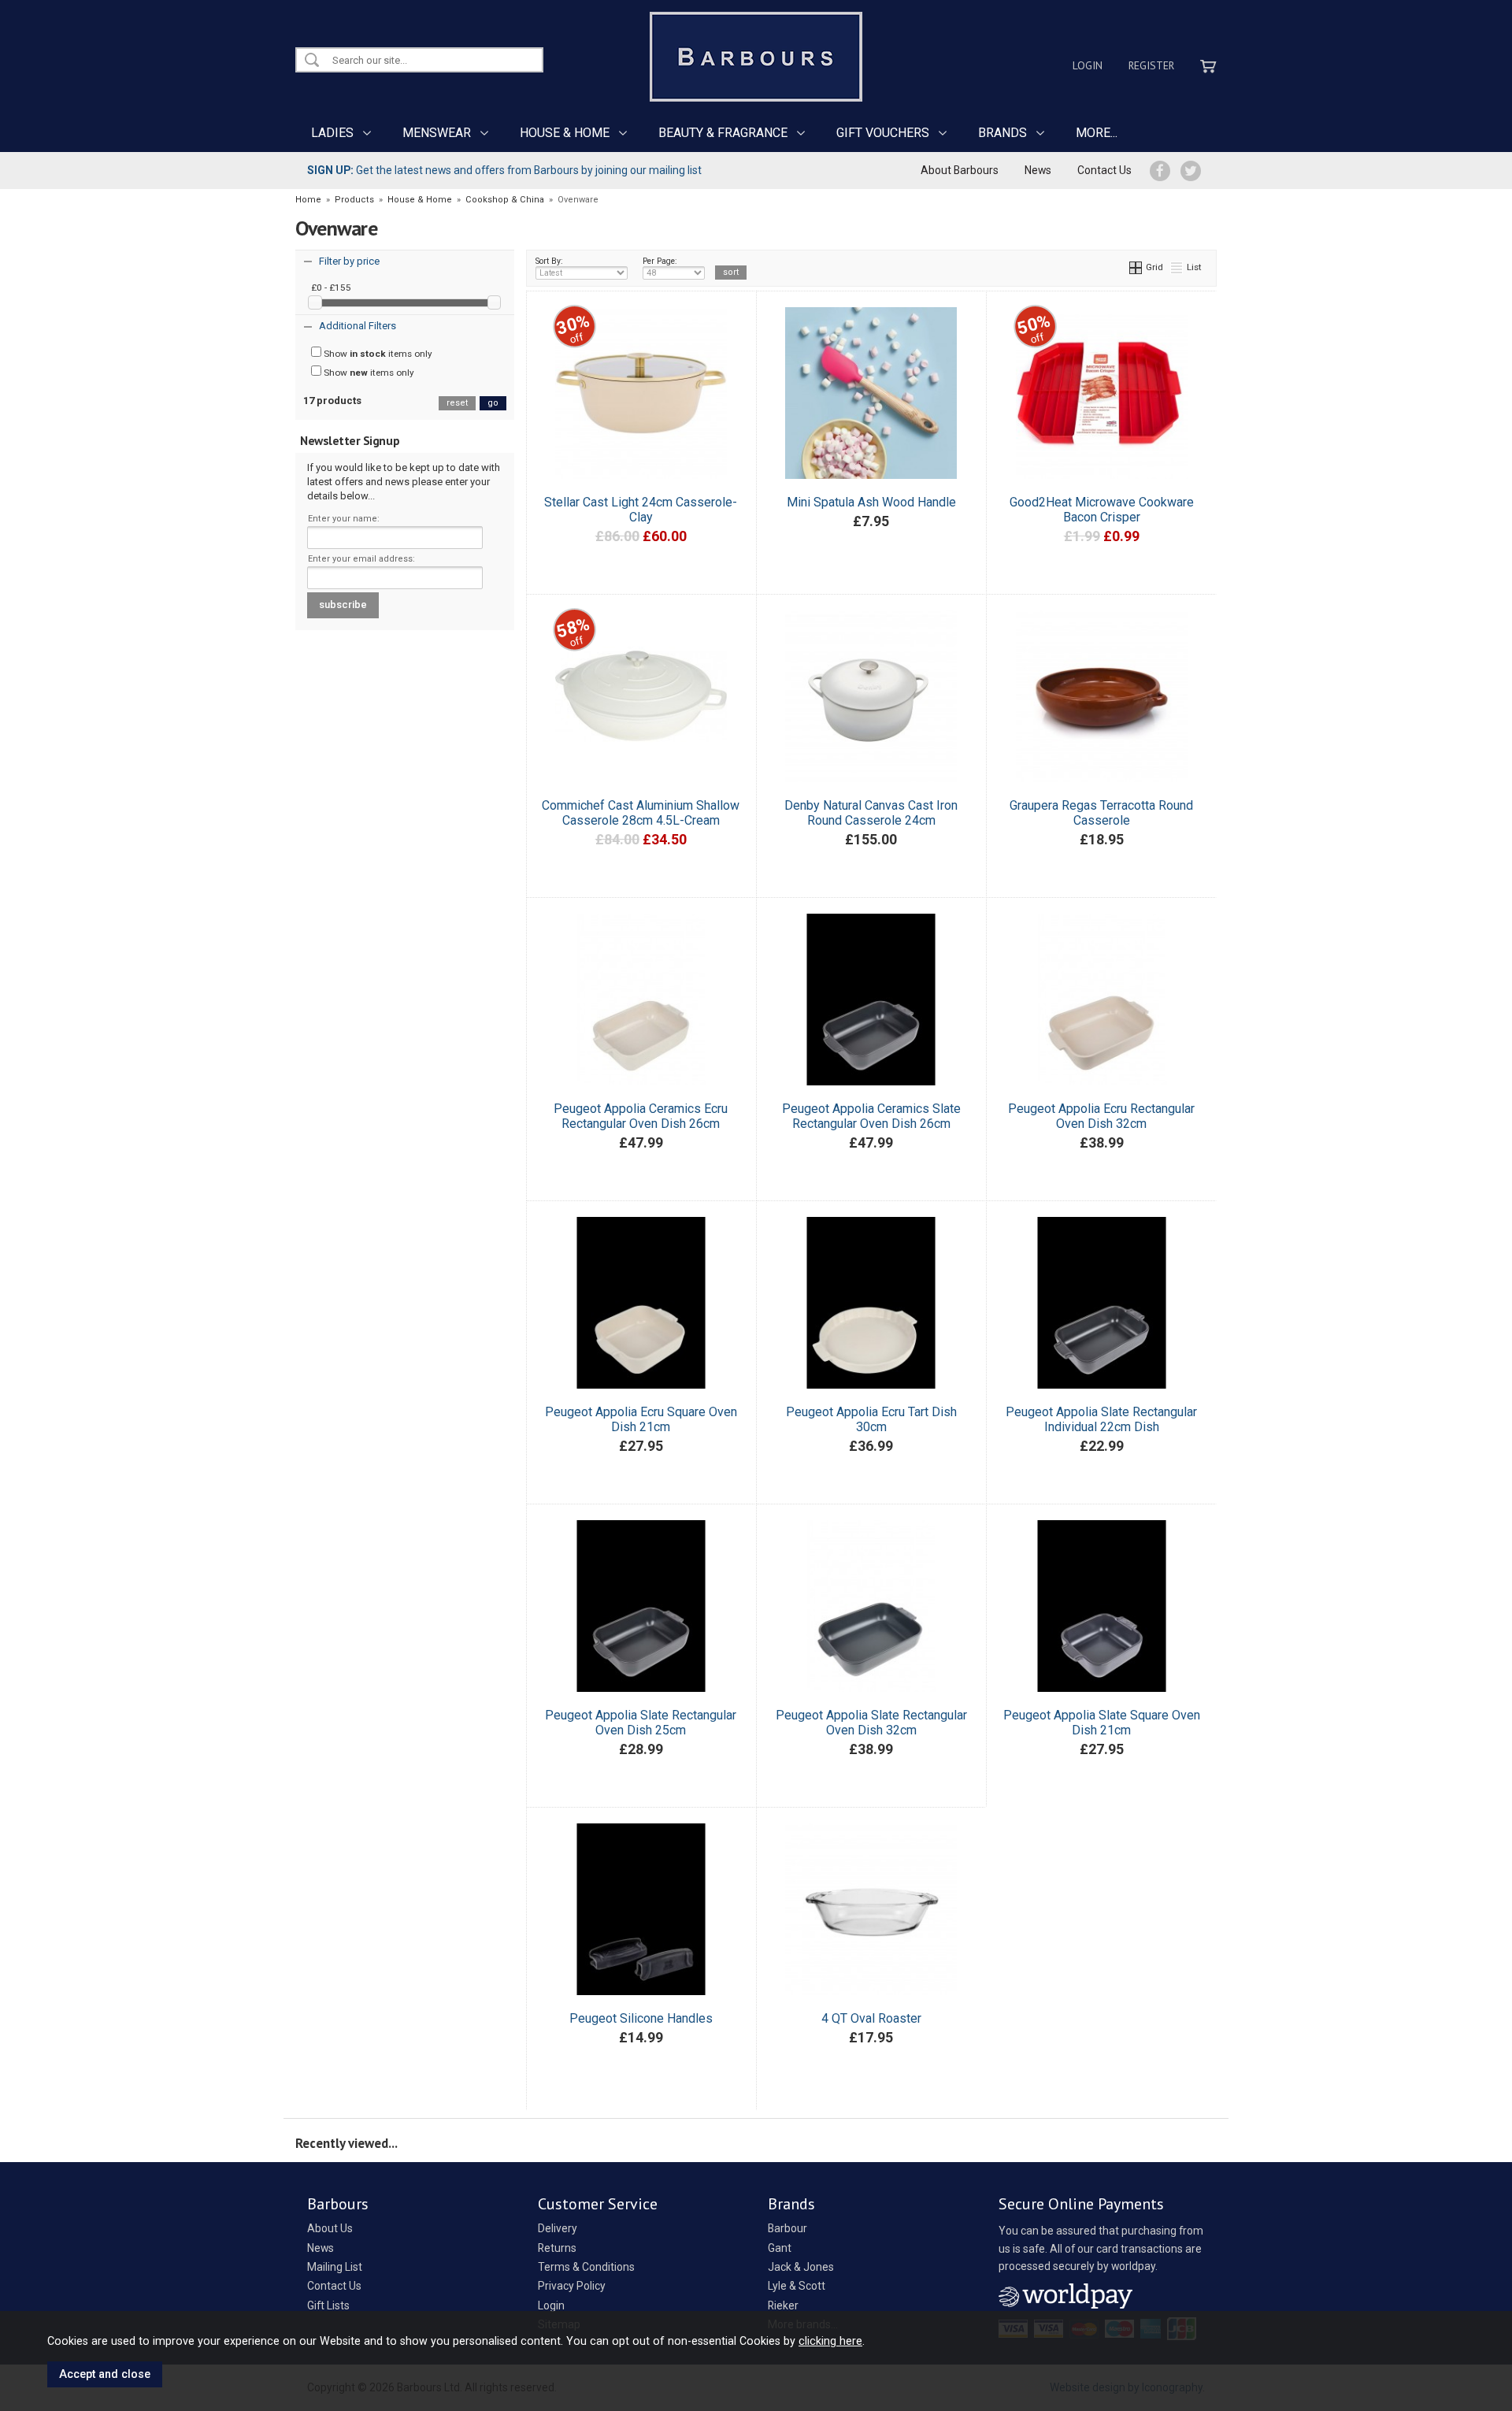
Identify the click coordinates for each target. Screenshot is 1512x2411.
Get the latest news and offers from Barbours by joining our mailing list (504, 170)
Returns (557, 2248)
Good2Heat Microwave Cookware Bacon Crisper (1102, 510)
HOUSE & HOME (565, 133)
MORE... (1097, 133)
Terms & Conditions (586, 2267)
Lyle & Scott (797, 2286)
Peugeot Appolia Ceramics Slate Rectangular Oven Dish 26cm (871, 1116)
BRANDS (1002, 133)
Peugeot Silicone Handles (641, 2018)
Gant (780, 2248)
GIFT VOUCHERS (883, 133)
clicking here (830, 2341)
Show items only (377, 354)
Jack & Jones (801, 2267)
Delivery (558, 2228)
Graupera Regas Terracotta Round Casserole (1101, 813)
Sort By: (549, 261)
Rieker (783, 2305)
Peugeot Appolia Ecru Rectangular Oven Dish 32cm (1101, 1116)
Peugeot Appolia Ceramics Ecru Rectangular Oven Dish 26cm (641, 1116)
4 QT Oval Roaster (871, 2018)
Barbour (787, 2228)
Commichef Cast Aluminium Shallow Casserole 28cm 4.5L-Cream (641, 813)
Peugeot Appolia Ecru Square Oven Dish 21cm (641, 1419)
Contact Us (1104, 170)
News (1038, 170)
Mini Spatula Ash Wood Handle (871, 502)
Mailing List (335, 2267)
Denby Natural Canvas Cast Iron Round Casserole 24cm (871, 813)
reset (457, 403)
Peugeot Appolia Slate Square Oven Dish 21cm (1102, 1723)
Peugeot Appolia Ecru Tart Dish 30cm (871, 1419)
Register (1151, 65)
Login (1088, 65)
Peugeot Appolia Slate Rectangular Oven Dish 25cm (641, 1723)
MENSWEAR (437, 133)
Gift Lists (328, 2305)
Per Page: (660, 261)
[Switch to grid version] (1136, 267)
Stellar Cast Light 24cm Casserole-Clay (641, 510)
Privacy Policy (572, 2286)
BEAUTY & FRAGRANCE (723, 133)
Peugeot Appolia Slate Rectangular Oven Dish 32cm (871, 1723)
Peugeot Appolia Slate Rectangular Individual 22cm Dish (1101, 1419)
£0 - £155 (331, 287)
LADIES (332, 133)
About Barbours (960, 170)
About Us (330, 2228)
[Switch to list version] (1177, 267)
